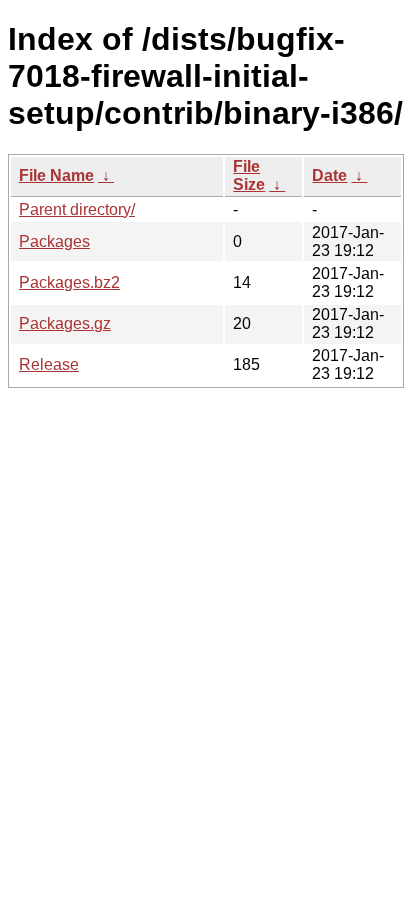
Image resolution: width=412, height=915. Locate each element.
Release (49, 364)
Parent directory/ (77, 209)
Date (329, 175)
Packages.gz (65, 323)
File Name (56, 175)
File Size (249, 175)
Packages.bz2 (69, 282)
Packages (54, 241)
